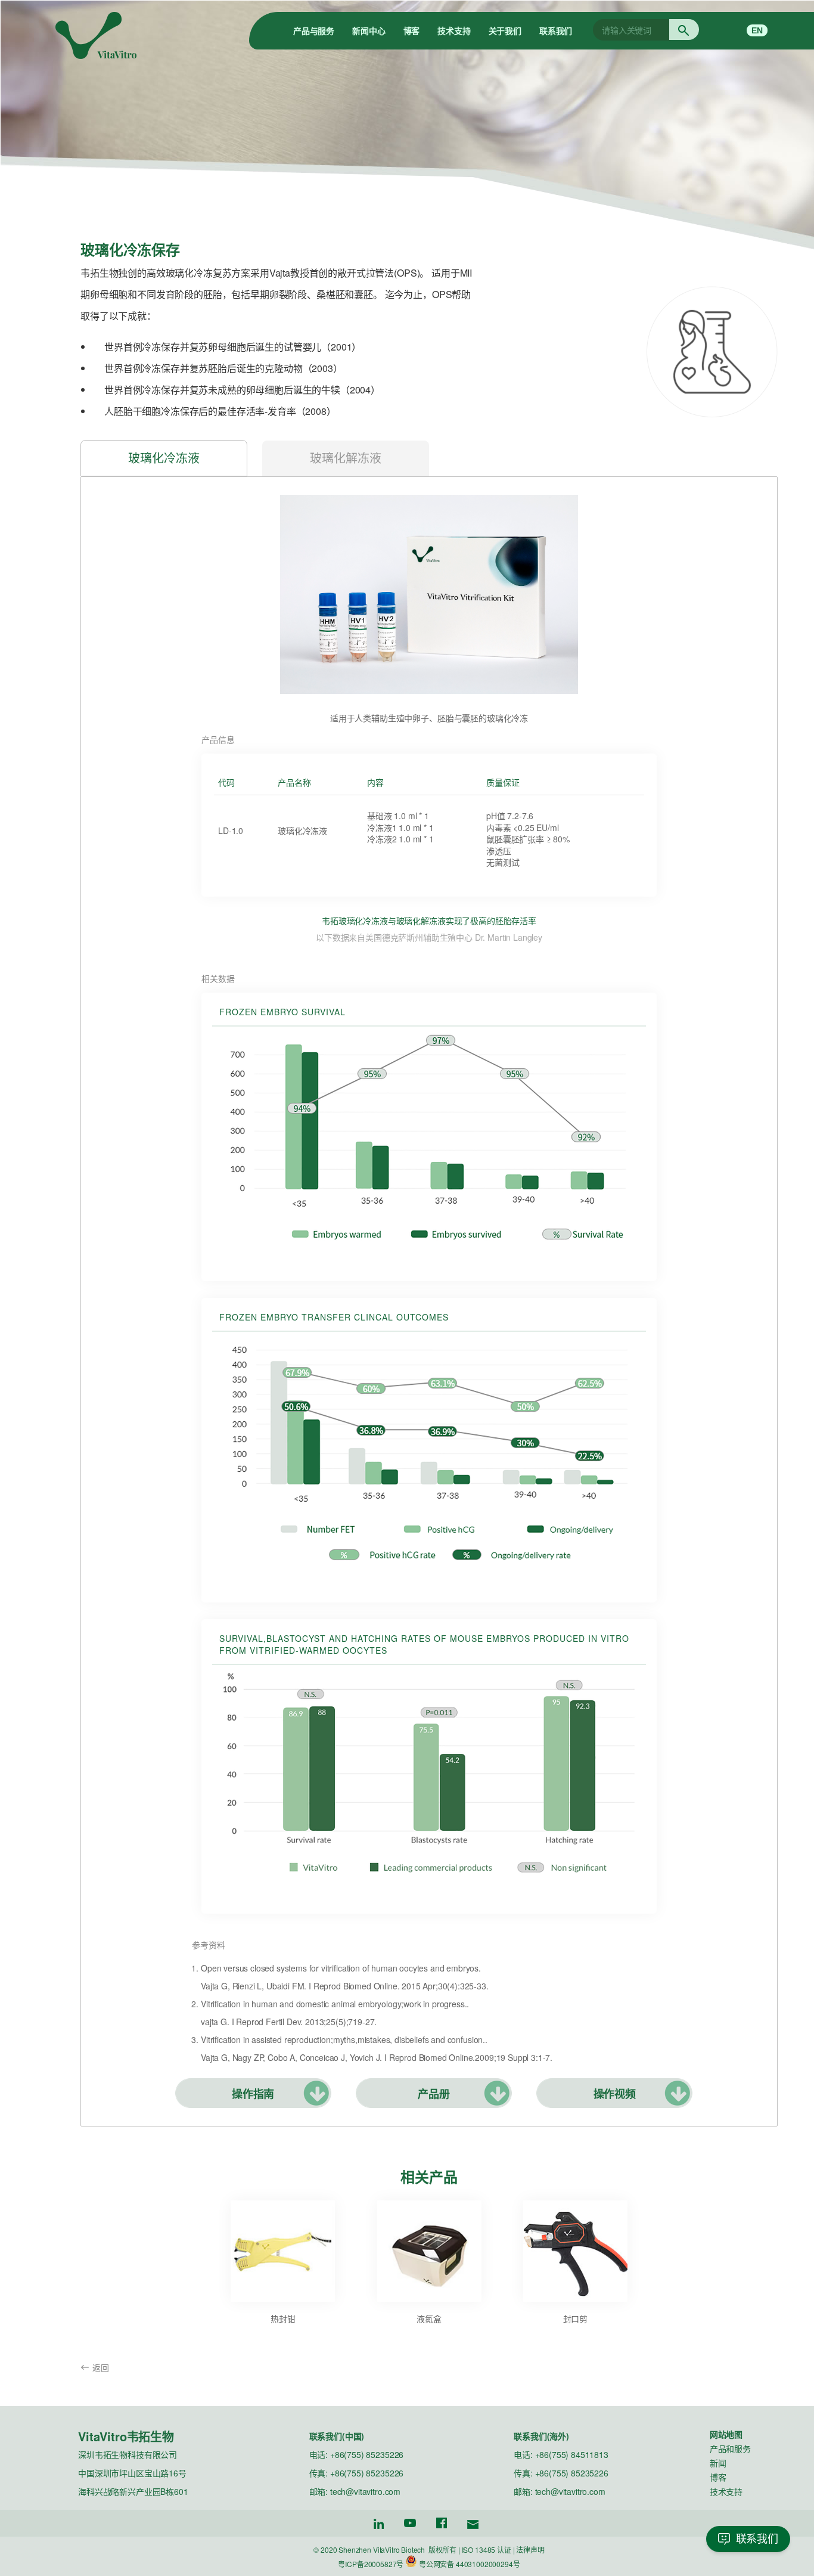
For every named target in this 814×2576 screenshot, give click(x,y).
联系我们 (556, 30)
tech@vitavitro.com (365, 2491)
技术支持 (454, 30)
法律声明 (530, 2549)
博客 (412, 30)
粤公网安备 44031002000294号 (470, 2564)
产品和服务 (730, 2448)
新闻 (718, 2463)
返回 (101, 2367)
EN (757, 30)
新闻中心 (369, 30)
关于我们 (505, 30)
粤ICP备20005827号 (371, 2564)
